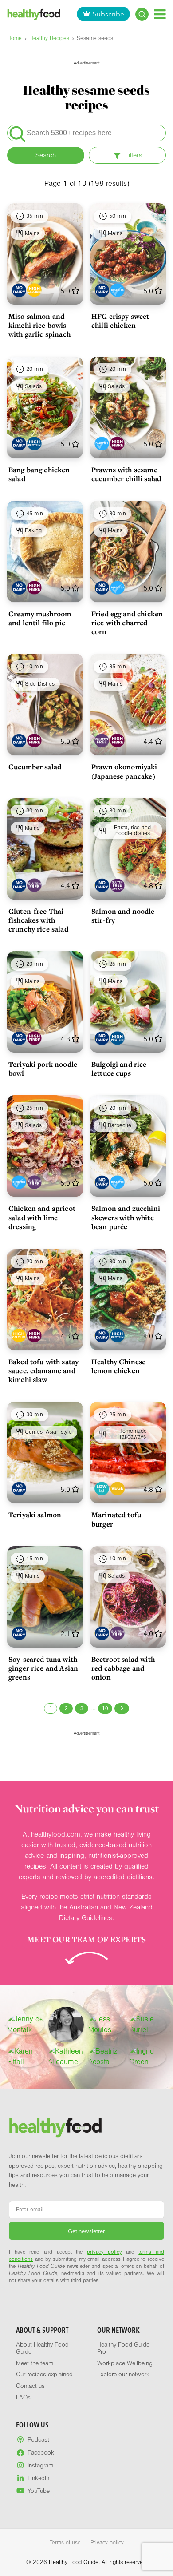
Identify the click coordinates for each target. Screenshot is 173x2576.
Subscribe (108, 14)
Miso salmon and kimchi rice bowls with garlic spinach (39, 325)
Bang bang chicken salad (39, 474)
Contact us (30, 2386)
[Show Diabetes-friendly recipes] (117, 290)
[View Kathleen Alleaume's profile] (67, 2057)
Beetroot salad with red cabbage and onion (123, 1668)
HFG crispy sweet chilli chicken (120, 321)
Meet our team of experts (86, 1939)
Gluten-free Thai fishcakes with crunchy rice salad (38, 920)
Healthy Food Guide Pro (123, 2348)
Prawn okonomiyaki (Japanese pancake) (124, 771)
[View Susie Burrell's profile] (148, 2025)
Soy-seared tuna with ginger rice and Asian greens (43, 1668)
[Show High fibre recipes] (117, 444)
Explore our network (123, 2375)
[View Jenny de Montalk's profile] (26, 2025)
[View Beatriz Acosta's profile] (107, 2057)
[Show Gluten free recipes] (102, 741)
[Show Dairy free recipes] (19, 290)
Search (46, 155)
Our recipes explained (44, 2375)
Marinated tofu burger (116, 1519)
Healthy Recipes (49, 38)
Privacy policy (107, 2543)
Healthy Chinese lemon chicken (118, 1366)
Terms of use (65, 2543)
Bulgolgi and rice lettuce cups (119, 1069)
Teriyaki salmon (35, 1515)
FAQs (23, 2398)
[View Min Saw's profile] (66, 2025)
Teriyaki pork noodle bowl (43, 1069)
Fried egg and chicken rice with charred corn (127, 623)
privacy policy (104, 2252)
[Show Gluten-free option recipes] (117, 885)
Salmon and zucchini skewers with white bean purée (126, 1217)
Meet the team (35, 2363)
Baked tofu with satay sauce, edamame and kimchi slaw (43, 1370)
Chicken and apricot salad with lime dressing (42, 1217)
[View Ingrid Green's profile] (148, 2057)
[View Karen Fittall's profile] (26, 2057)
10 (105, 1708)
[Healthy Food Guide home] (55, 2128)
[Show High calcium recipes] (34, 290)
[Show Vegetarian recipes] (117, 1489)
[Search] (142, 14)
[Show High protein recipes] (34, 444)
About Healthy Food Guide (42, 2348)
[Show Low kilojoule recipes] (102, 1489)
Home (14, 38)
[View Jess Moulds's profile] (107, 2025)
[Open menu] (160, 14)
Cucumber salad (35, 767)
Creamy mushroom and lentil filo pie (40, 618)
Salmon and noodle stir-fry (123, 916)
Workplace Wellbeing (125, 2363)
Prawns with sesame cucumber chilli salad (126, 474)
